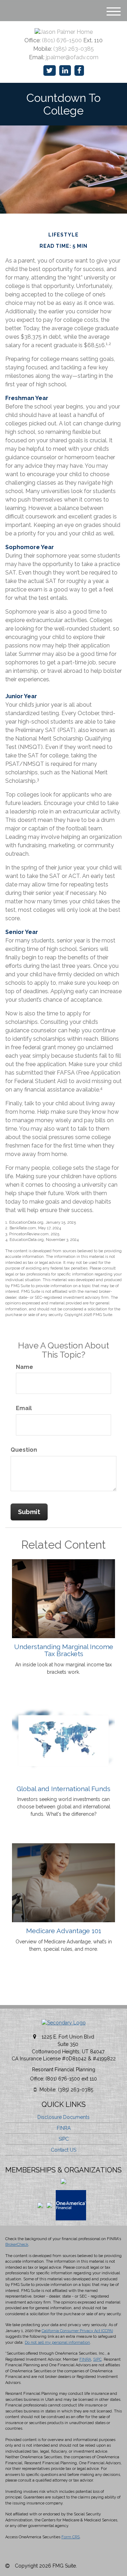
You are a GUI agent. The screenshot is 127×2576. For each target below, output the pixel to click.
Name (25, 1367)
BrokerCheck (17, 2245)
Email (24, 1408)
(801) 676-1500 (62, 40)
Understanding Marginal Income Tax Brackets (64, 1650)
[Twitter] (50, 71)
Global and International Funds (64, 1789)
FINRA (64, 2128)
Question (24, 1450)
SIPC (64, 2139)
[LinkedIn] (65, 71)
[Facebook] (79, 71)
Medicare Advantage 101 (64, 1931)
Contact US (64, 2150)
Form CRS (71, 2537)
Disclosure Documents (64, 2117)
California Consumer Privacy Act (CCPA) (77, 2331)
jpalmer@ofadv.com (72, 57)
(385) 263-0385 (74, 49)
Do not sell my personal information (57, 2343)
